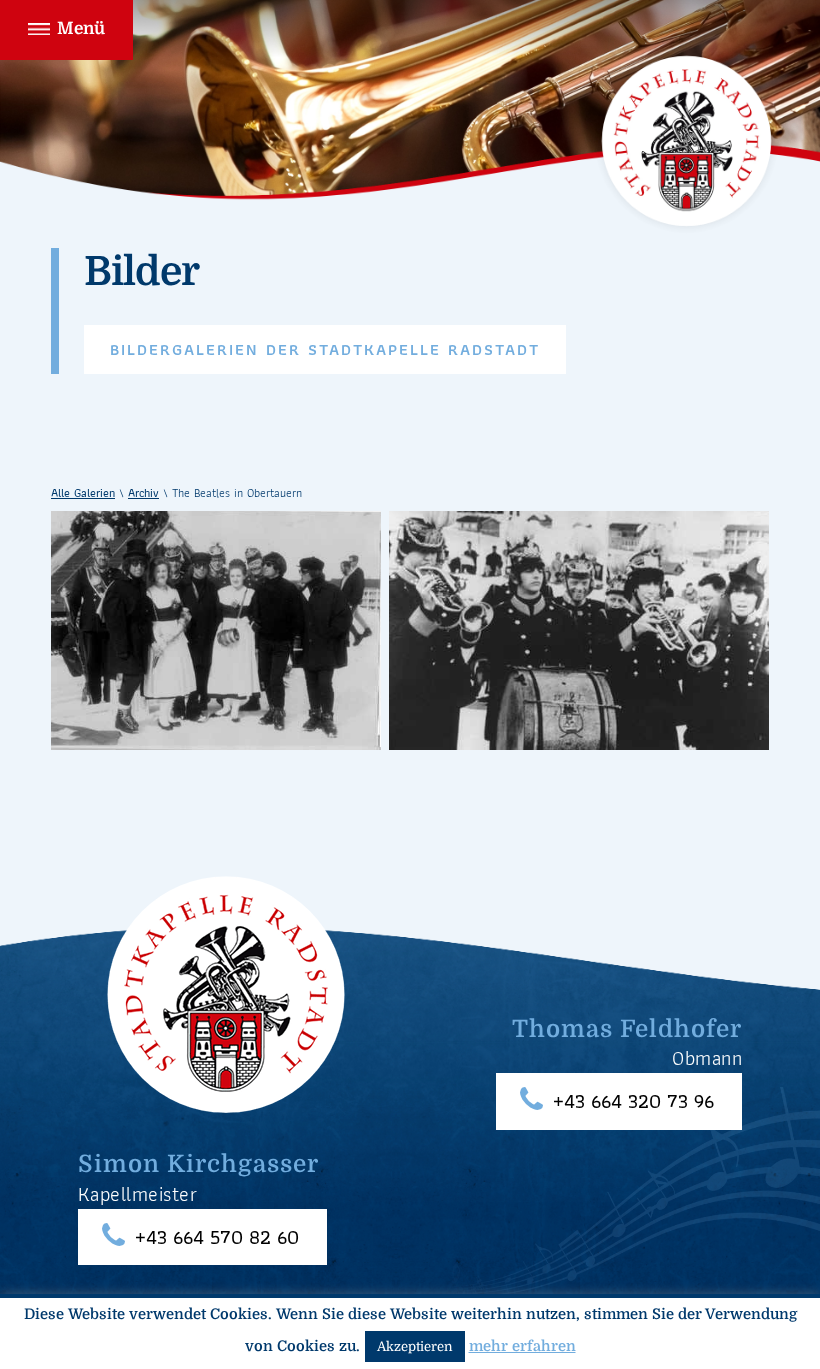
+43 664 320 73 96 (633, 1101)
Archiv (143, 492)
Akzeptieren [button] (415, 1346)
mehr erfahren (522, 1346)
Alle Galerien (83, 492)
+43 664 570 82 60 (217, 1237)
